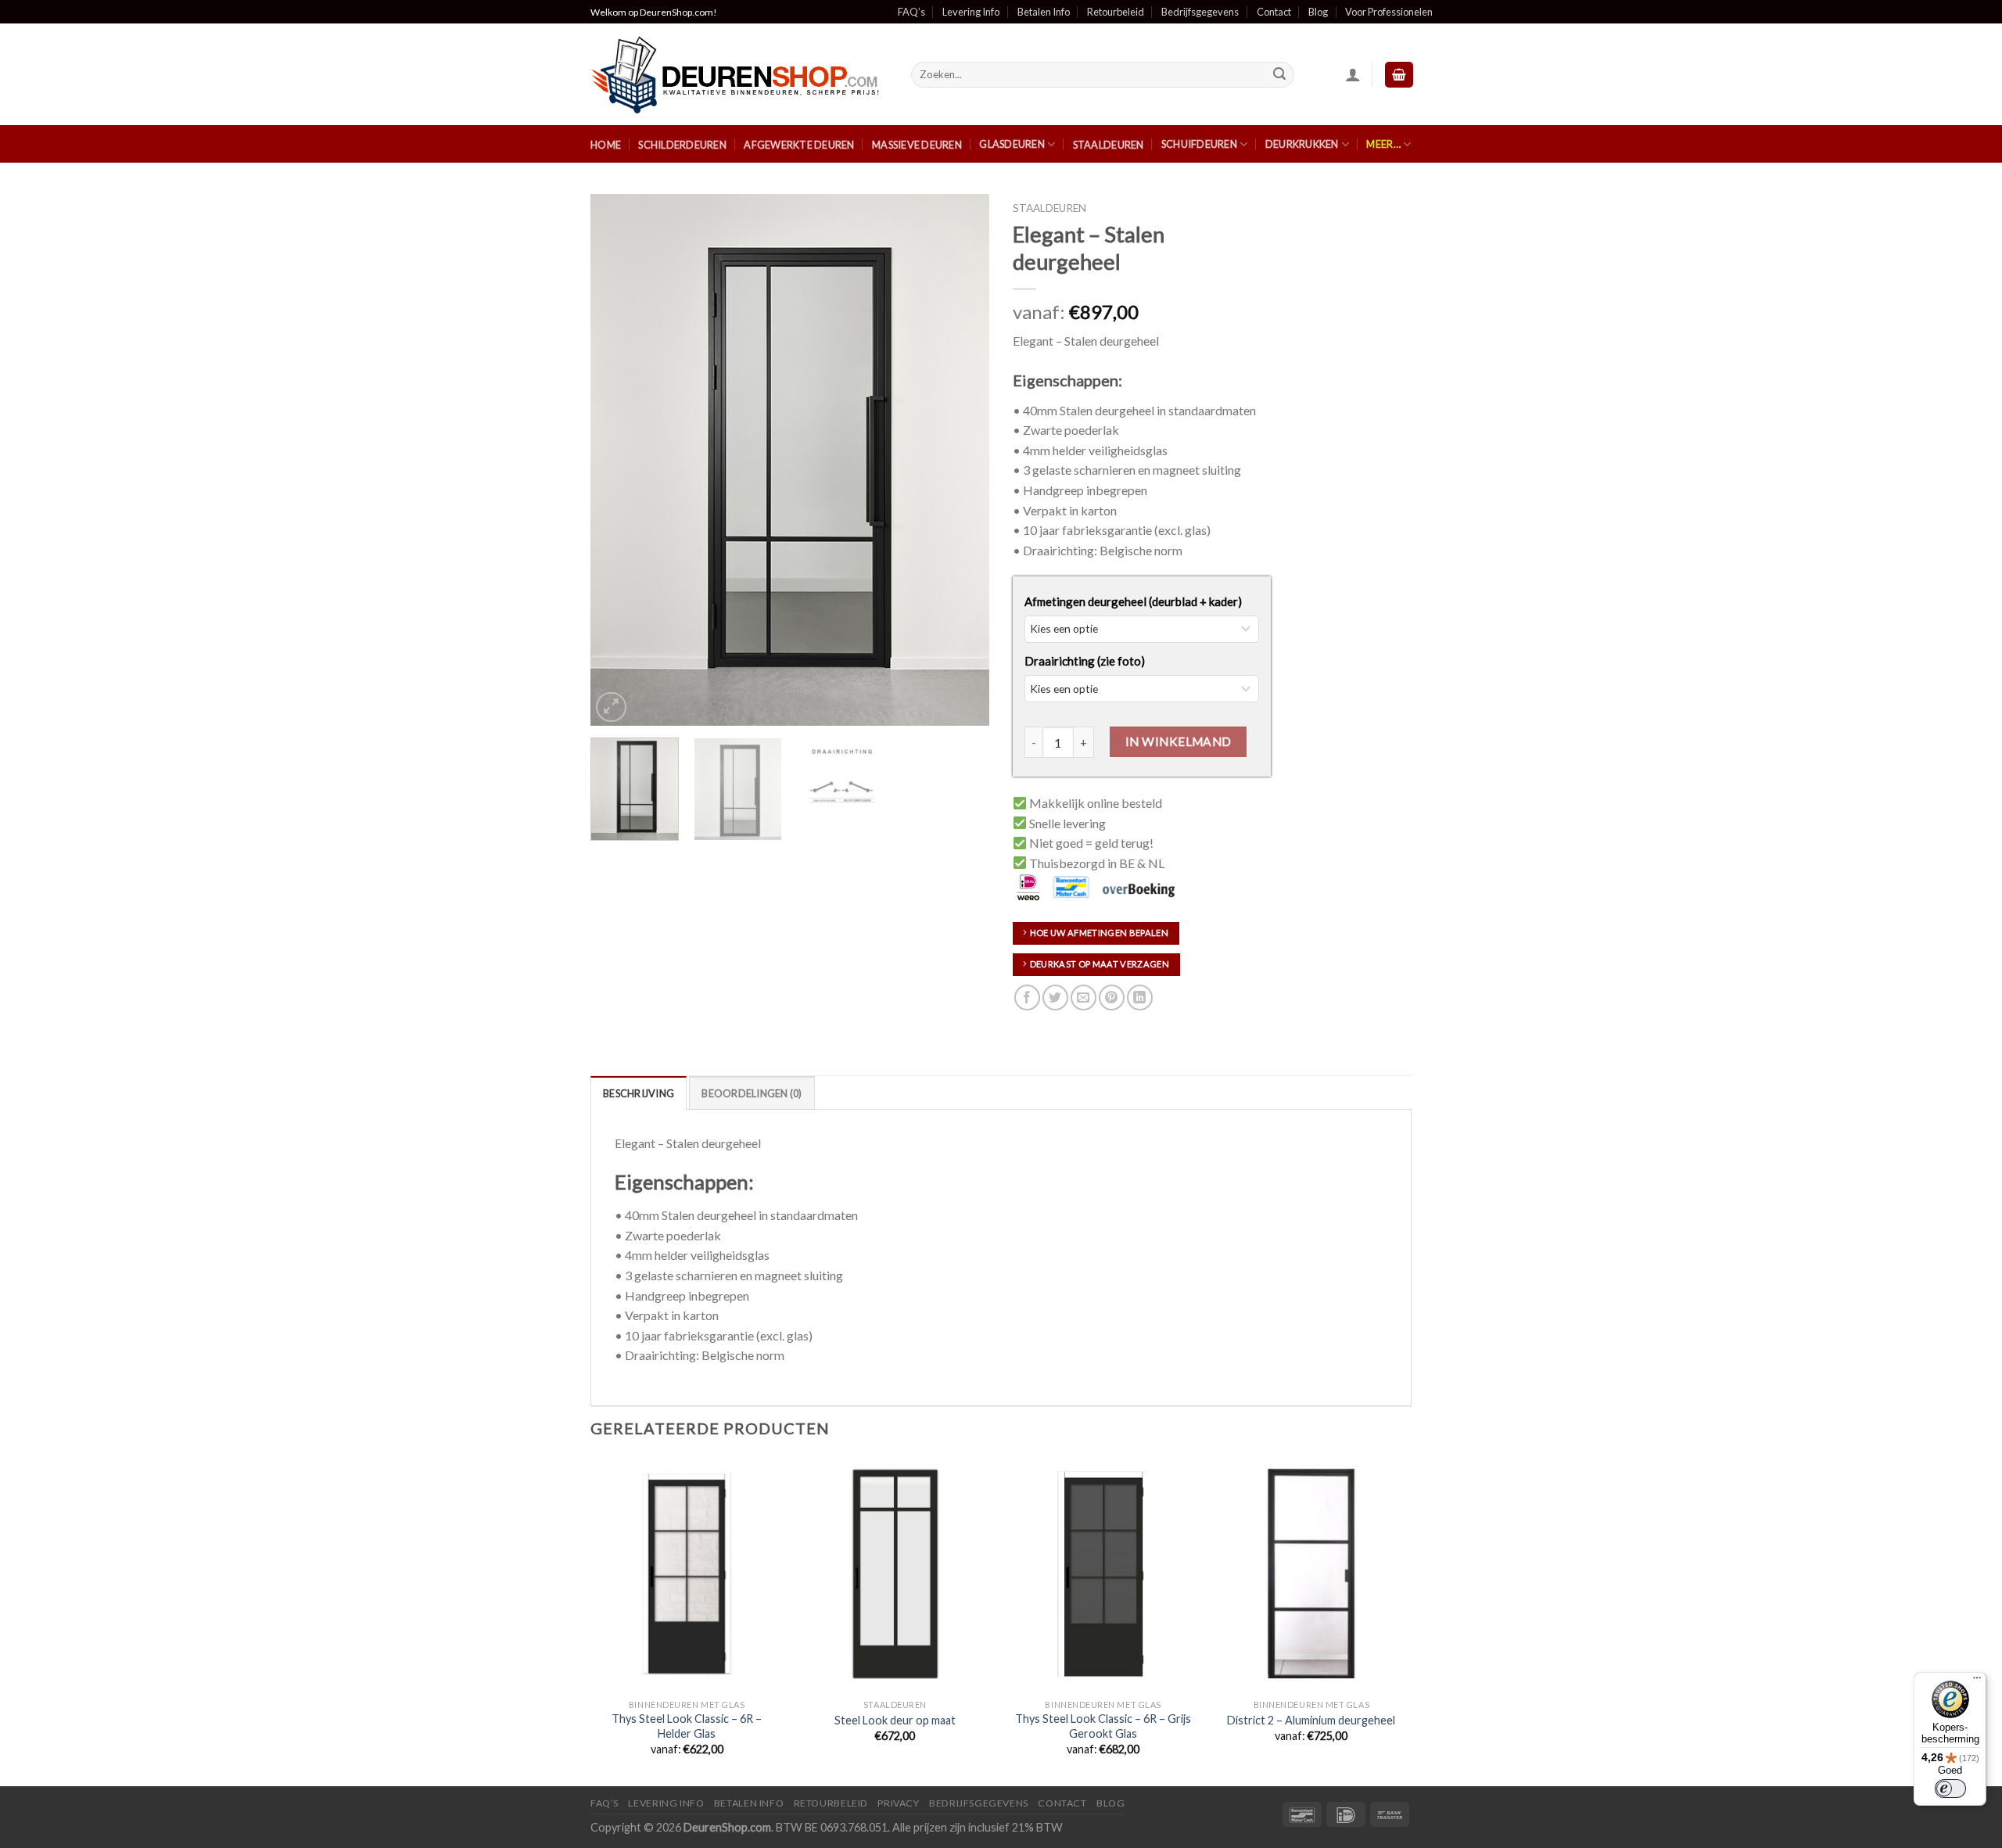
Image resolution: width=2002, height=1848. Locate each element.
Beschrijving (639, 1093)
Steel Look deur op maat (895, 1720)
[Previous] (618, 460)
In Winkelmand (1179, 741)
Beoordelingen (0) (752, 1093)
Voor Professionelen (1389, 12)
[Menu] (1977, 1681)
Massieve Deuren (917, 145)
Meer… (1383, 144)
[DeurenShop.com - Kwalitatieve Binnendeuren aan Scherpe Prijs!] (739, 75)
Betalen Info (1044, 12)
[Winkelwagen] (1399, 75)
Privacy (898, 1803)
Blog (1318, 12)
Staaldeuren (1109, 145)
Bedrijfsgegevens (1200, 12)
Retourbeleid (1116, 12)
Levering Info (971, 12)
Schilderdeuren (682, 145)
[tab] (639, 1093)
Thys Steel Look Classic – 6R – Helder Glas (687, 1726)
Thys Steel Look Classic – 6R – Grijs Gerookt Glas (1103, 1726)
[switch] (1950, 1789)
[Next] (962, 460)
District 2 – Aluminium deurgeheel (1311, 1720)
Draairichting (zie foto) (1085, 661)
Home (606, 145)
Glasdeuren (1012, 144)
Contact (1274, 12)
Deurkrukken (1302, 144)
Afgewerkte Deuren (799, 145)
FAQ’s (911, 12)
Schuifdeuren (1199, 144)
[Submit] (1280, 75)
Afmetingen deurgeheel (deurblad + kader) (1133, 601)
